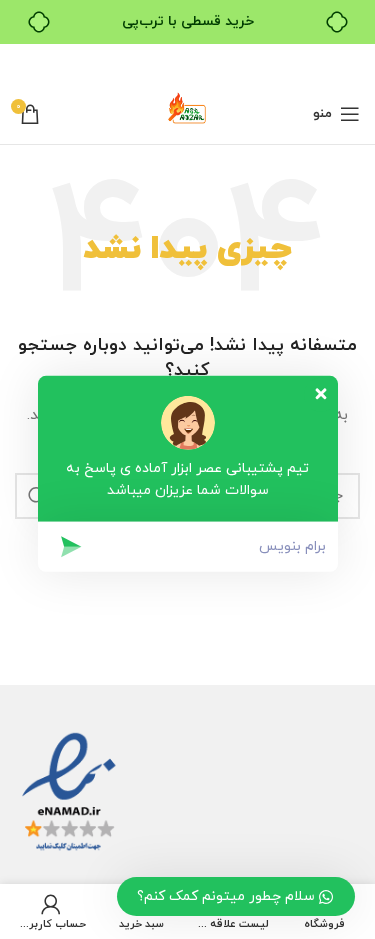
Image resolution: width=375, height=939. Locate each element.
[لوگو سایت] (188, 112)
